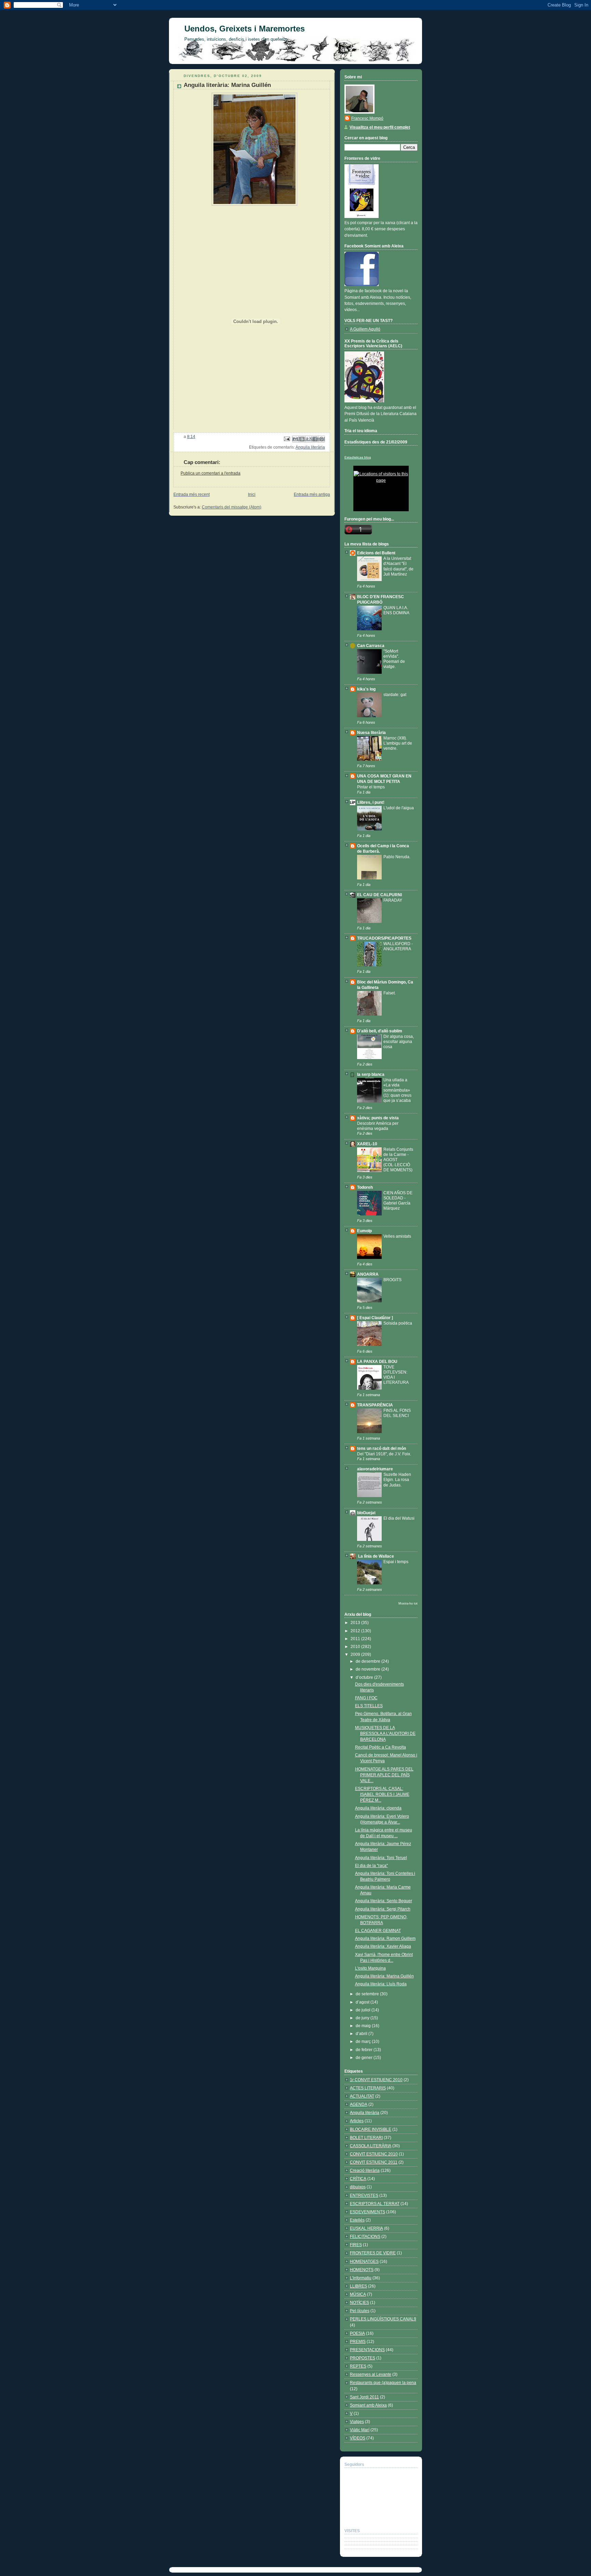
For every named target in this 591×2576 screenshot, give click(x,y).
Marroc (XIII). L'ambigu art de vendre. (398, 743)
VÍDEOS (358, 2438)
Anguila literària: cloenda (378, 1808)
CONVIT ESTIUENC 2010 (374, 2154)
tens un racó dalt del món (382, 1448)
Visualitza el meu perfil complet (380, 127)
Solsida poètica (398, 1323)
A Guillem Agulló (365, 329)
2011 (356, 1639)
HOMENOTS (362, 2270)
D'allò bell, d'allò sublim (380, 1031)
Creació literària (365, 2171)
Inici (252, 494)
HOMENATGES (364, 2262)
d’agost (363, 2002)
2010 (356, 1647)
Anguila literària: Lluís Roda (381, 1984)
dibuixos (358, 2187)
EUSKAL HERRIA (366, 2228)
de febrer (365, 2050)
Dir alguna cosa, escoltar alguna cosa (399, 1041)
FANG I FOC (366, 1698)
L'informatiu (361, 2278)
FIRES (356, 2245)
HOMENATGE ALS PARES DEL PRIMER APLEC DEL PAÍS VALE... (384, 1775)
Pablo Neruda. (397, 857)
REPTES (358, 2366)
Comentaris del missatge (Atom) (232, 507)
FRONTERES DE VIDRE (373, 2253)
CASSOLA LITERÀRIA (371, 2146)
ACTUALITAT (362, 2096)
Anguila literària (310, 447)
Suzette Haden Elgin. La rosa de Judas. (397, 1479)
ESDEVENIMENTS (367, 2212)
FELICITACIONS (365, 2237)
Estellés (357, 2220)
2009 (356, 1654)
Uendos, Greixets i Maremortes (245, 29)
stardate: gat (395, 694)
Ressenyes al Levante (371, 2374)
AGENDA (359, 2104)
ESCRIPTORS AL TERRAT (375, 2204)
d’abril (362, 2034)
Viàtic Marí (360, 2430)
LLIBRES (358, 2286)
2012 (356, 1631)
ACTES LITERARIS (368, 2088)
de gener (365, 2058)
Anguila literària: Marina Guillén (384, 1976)
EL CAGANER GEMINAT (378, 1931)
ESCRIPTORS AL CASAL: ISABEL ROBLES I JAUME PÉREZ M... (382, 1794)
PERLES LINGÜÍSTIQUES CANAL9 (383, 2319)
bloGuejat (366, 1513)
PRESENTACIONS (367, 2350)
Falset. (390, 993)
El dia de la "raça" (371, 1866)
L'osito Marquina (370, 1968)
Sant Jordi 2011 (364, 2397)
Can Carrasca (371, 646)
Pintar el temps (371, 787)
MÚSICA (358, 2294)
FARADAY (393, 900)
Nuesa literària (371, 733)
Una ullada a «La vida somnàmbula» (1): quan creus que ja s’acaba (397, 1090)
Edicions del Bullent (376, 553)
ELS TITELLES (369, 1706)
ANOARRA (368, 1274)
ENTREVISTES (364, 2195)
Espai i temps (396, 1562)
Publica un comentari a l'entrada (211, 473)
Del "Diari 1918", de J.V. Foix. (384, 1454)
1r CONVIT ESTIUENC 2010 (376, 2080)
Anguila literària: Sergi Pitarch (383, 1909)
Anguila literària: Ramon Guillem (385, 1939)
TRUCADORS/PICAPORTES (384, 938)
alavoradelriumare (375, 1469)
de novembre (369, 1669)
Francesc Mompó (367, 118)
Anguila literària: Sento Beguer (384, 1901)
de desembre (369, 1661)
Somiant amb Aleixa (368, 2405)
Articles (357, 2121)
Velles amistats (397, 1236)
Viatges (357, 2422)
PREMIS (358, 2342)
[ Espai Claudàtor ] (375, 1318)
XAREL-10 (367, 1144)
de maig (364, 2026)
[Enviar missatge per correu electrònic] (286, 439)
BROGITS (392, 1280)
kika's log (366, 689)
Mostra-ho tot (408, 1603)
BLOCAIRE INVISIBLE (371, 2129)
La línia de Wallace (376, 1556)
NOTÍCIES (359, 2303)
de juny (363, 2018)
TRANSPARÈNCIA (375, 1405)
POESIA (357, 2333)
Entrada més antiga (312, 494)
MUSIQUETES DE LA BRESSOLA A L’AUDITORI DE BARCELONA (385, 1734)
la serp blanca (371, 1074)
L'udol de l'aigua (399, 808)
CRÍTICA (358, 2179)
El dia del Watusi (399, 1518)
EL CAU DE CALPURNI (379, 895)
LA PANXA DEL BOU (377, 1362)
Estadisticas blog (358, 457)
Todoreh (365, 1187)
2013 (356, 1623)
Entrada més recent (192, 494)
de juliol (364, 2010)
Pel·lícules (360, 2311)
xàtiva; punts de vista (378, 1118)
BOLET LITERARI (366, 2138)
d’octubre (365, 1677)
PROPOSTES (363, 2358)
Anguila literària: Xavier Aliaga (383, 1946)
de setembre (368, 1994)
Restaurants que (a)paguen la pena (383, 2383)
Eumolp (364, 1231)
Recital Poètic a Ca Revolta (380, 1747)
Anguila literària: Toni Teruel (381, 1858)
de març (364, 2042)
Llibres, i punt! (371, 802)
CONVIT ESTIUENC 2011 (374, 2162)
